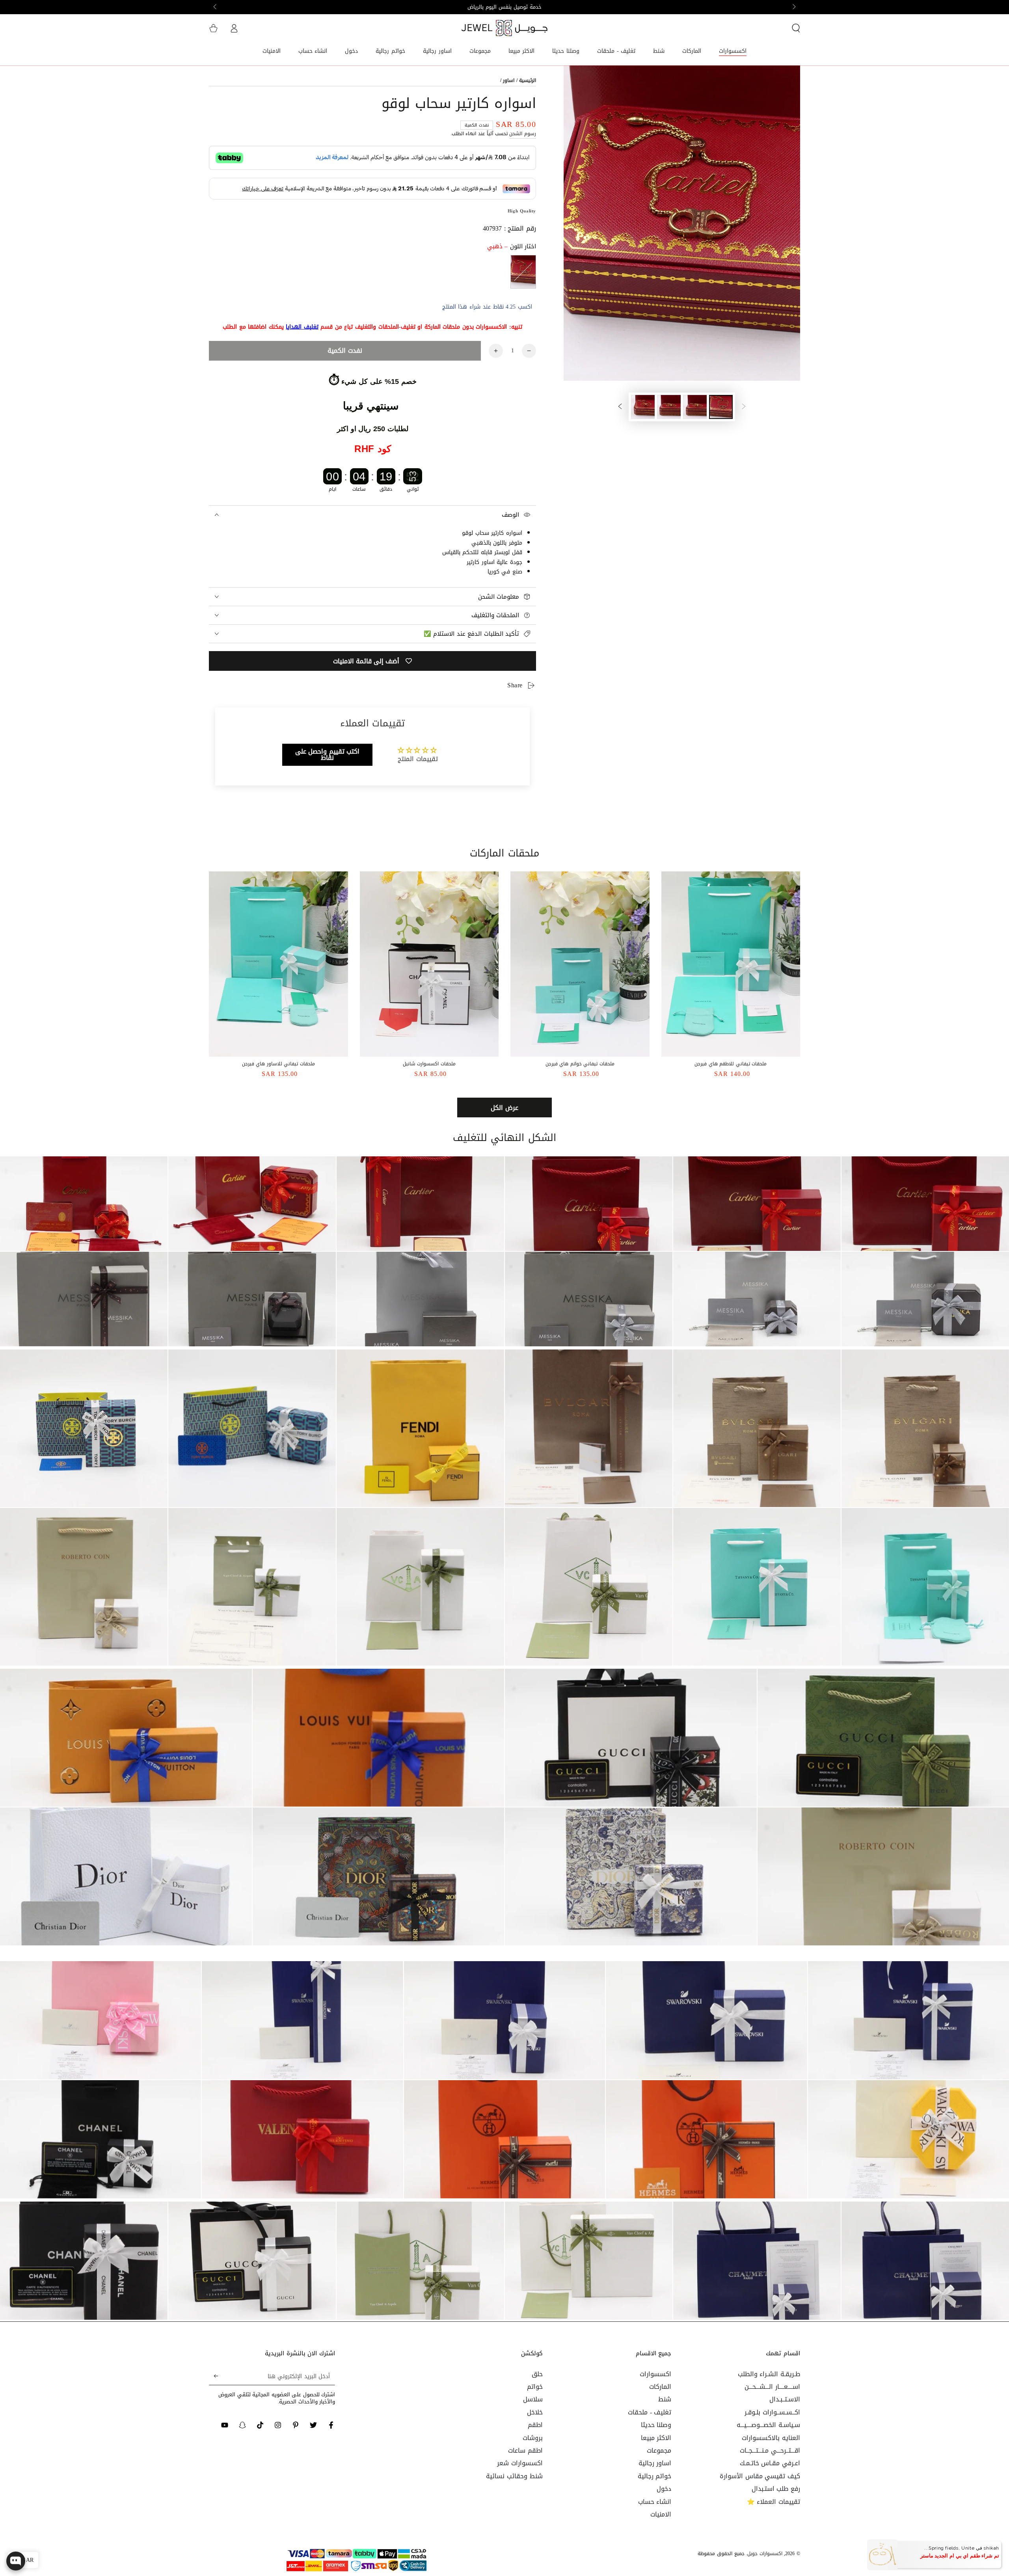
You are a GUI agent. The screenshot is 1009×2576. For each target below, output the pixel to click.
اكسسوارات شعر (520, 2463)
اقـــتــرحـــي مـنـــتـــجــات (770, 2450)
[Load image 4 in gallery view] (643, 407)
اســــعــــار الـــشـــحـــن (772, 2387)
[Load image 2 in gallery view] (695, 407)
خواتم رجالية (655, 2476)
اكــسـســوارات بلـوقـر (772, 2412)
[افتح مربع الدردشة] (16, 2561)
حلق (537, 2374)
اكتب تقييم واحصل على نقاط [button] (328, 755)
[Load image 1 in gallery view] (721, 407)
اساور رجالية (655, 2463)
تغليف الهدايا (302, 327)
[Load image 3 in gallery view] (669, 407)
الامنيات (661, 2514)
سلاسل (533, 2399)
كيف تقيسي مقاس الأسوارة (760, 2476)
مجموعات (659, 2450)
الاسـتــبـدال (785, 2399)
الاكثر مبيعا (656, 2438)
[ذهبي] (523, 272)
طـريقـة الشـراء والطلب (769, 2374)
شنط (665, 2399)
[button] (796, 28)
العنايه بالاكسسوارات (771, 2438)
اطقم (535, 2425)
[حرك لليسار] (793, 7)
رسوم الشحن (523, 134)
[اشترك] (213, 2376)
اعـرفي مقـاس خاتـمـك (770, 2463)
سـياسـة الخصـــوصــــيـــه (768, 2425)
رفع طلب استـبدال (776, 2489)
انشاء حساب (655, 2502)
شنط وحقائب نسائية (514, 2476)
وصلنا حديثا (656, 2425)
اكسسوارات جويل (765, 2554)
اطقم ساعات (525, 2450)
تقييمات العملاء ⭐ (774, 2502)
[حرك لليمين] (216, 7)
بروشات (533, 2438)
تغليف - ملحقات (650, 2412)
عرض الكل (504, 1108)
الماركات (660, 2387)
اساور (509, 80)
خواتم (535, 2387)
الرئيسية (528, 80)
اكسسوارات (655, 2374)
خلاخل (535, 2412)
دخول (664, 2489)
